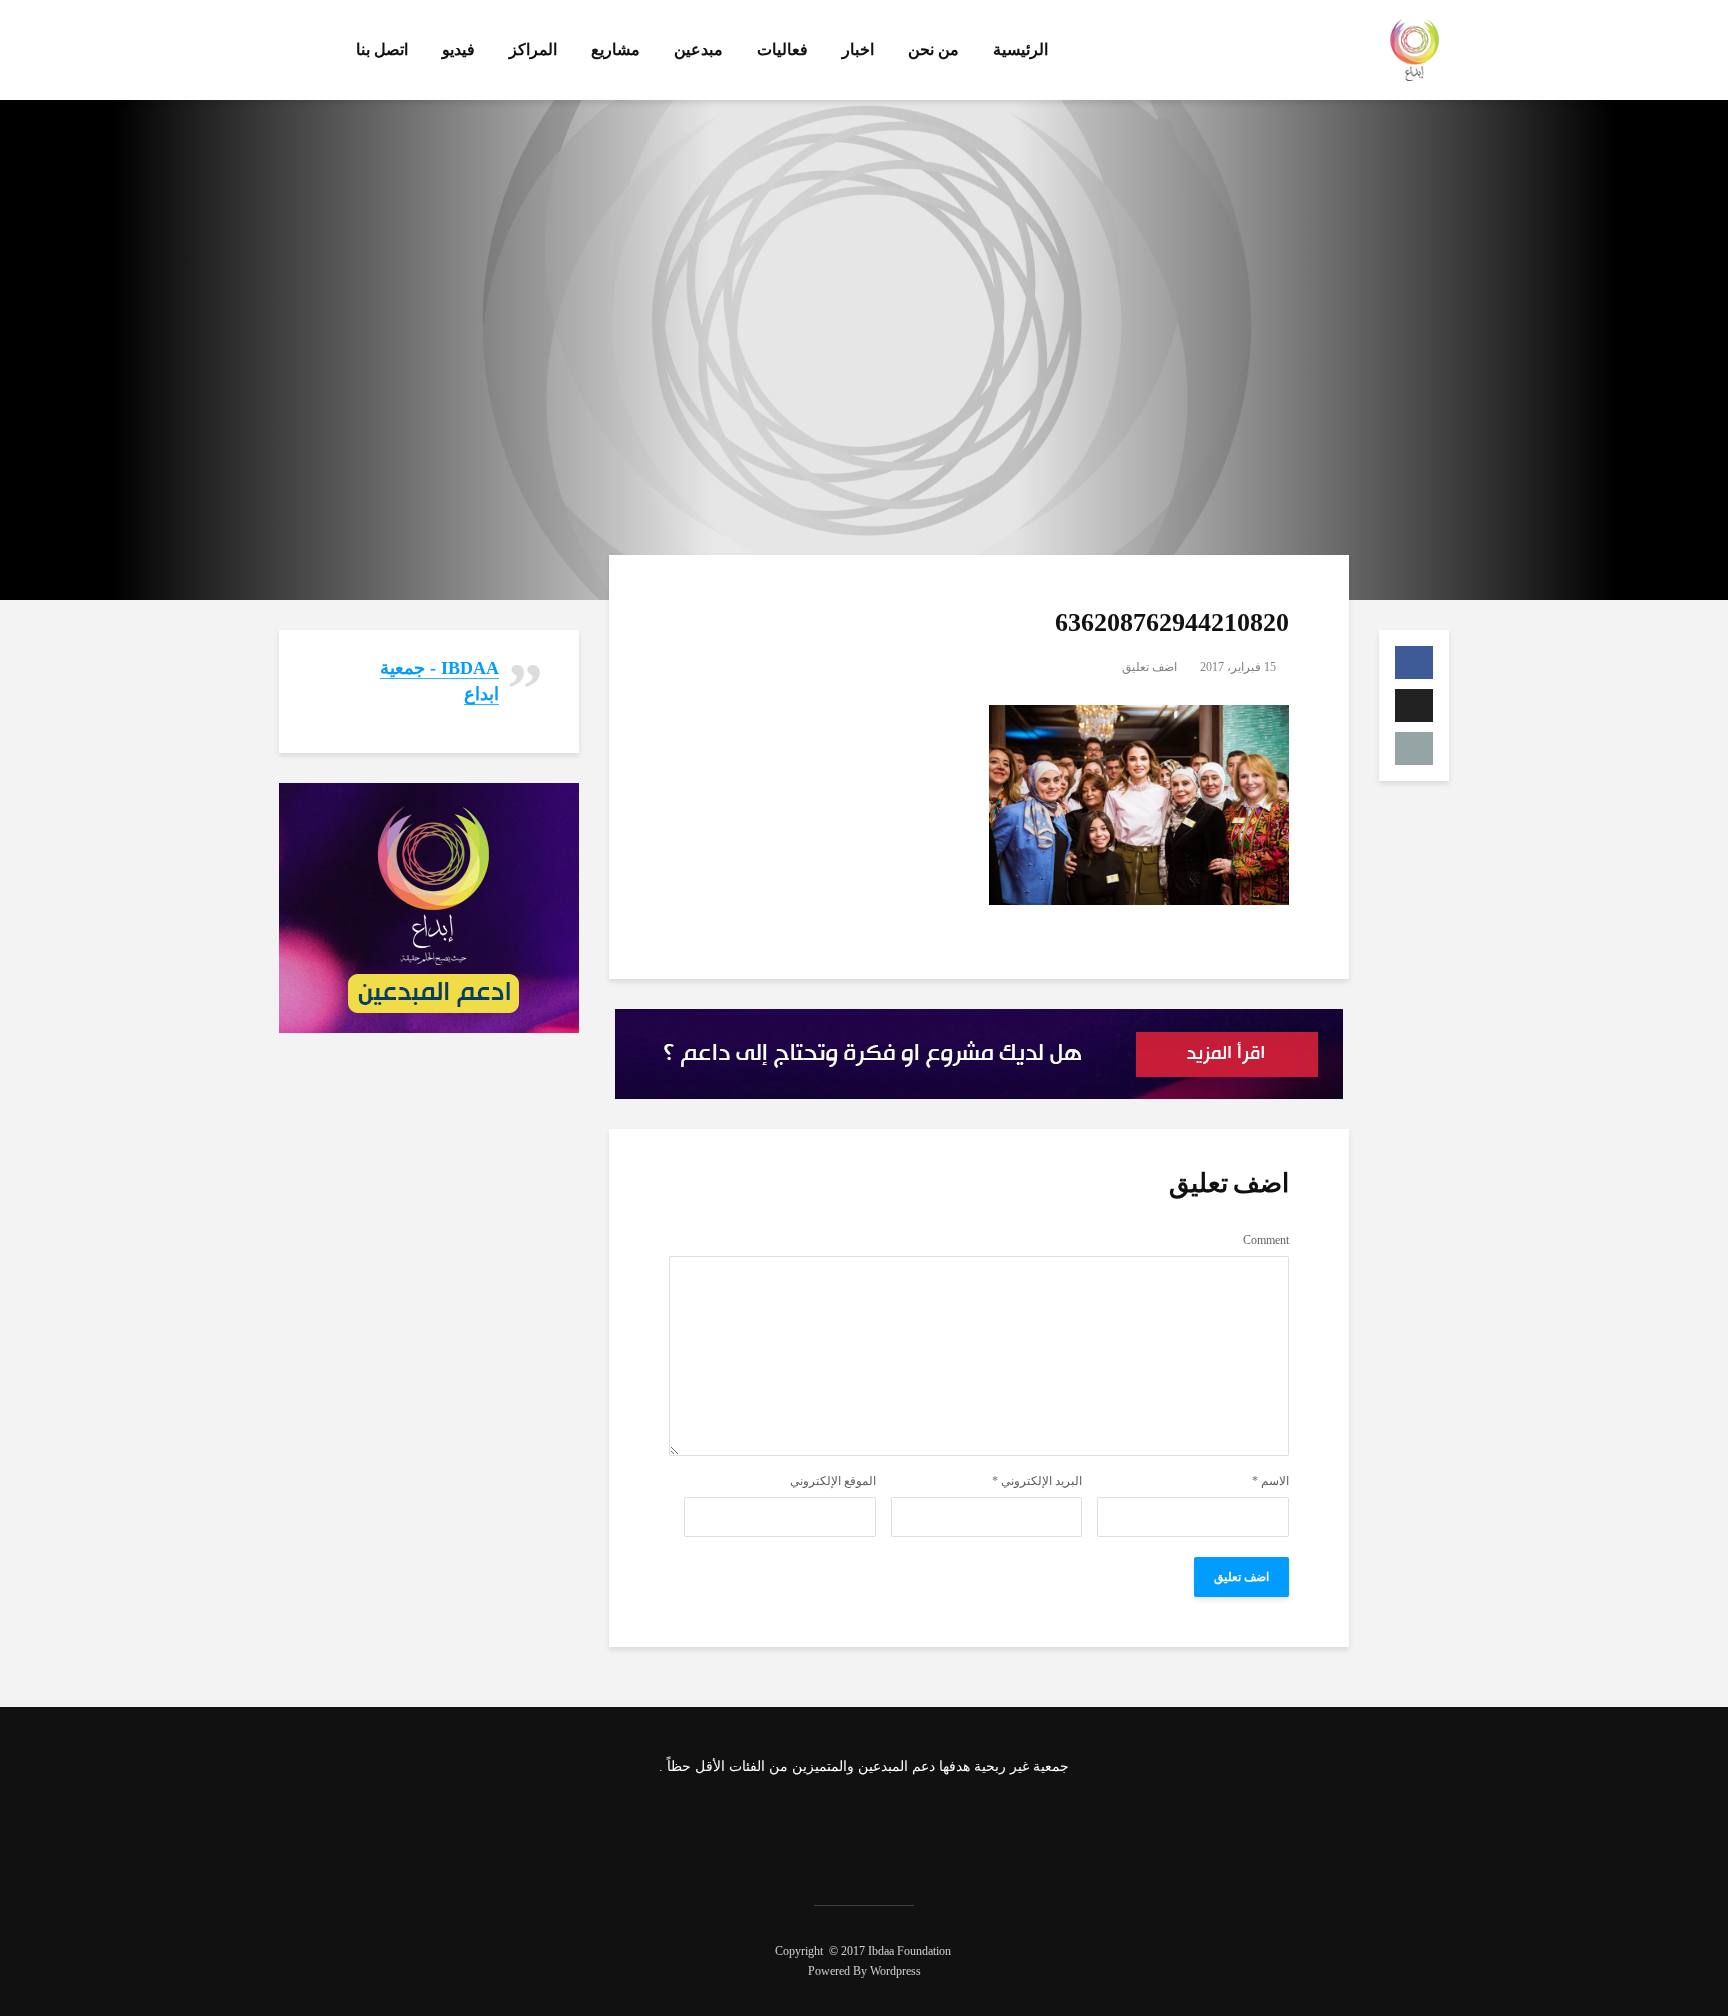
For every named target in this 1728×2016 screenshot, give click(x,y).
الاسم (1270, 1481)
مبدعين (698, 49)
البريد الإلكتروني (1037, 1481)
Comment (1266, 1240)
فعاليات (782, 49)
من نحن (933, 49)
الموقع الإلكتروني (833, 1481)
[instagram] (835, 1829)
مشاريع (615, 49)
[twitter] (888, 1829)
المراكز (533, 49)
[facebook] (941, 1829)
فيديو (458, 49)
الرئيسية (1020, 49)
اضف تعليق (1149, 667)
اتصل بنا (382, 49)
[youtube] (782, 1829)
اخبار (858, 49)
